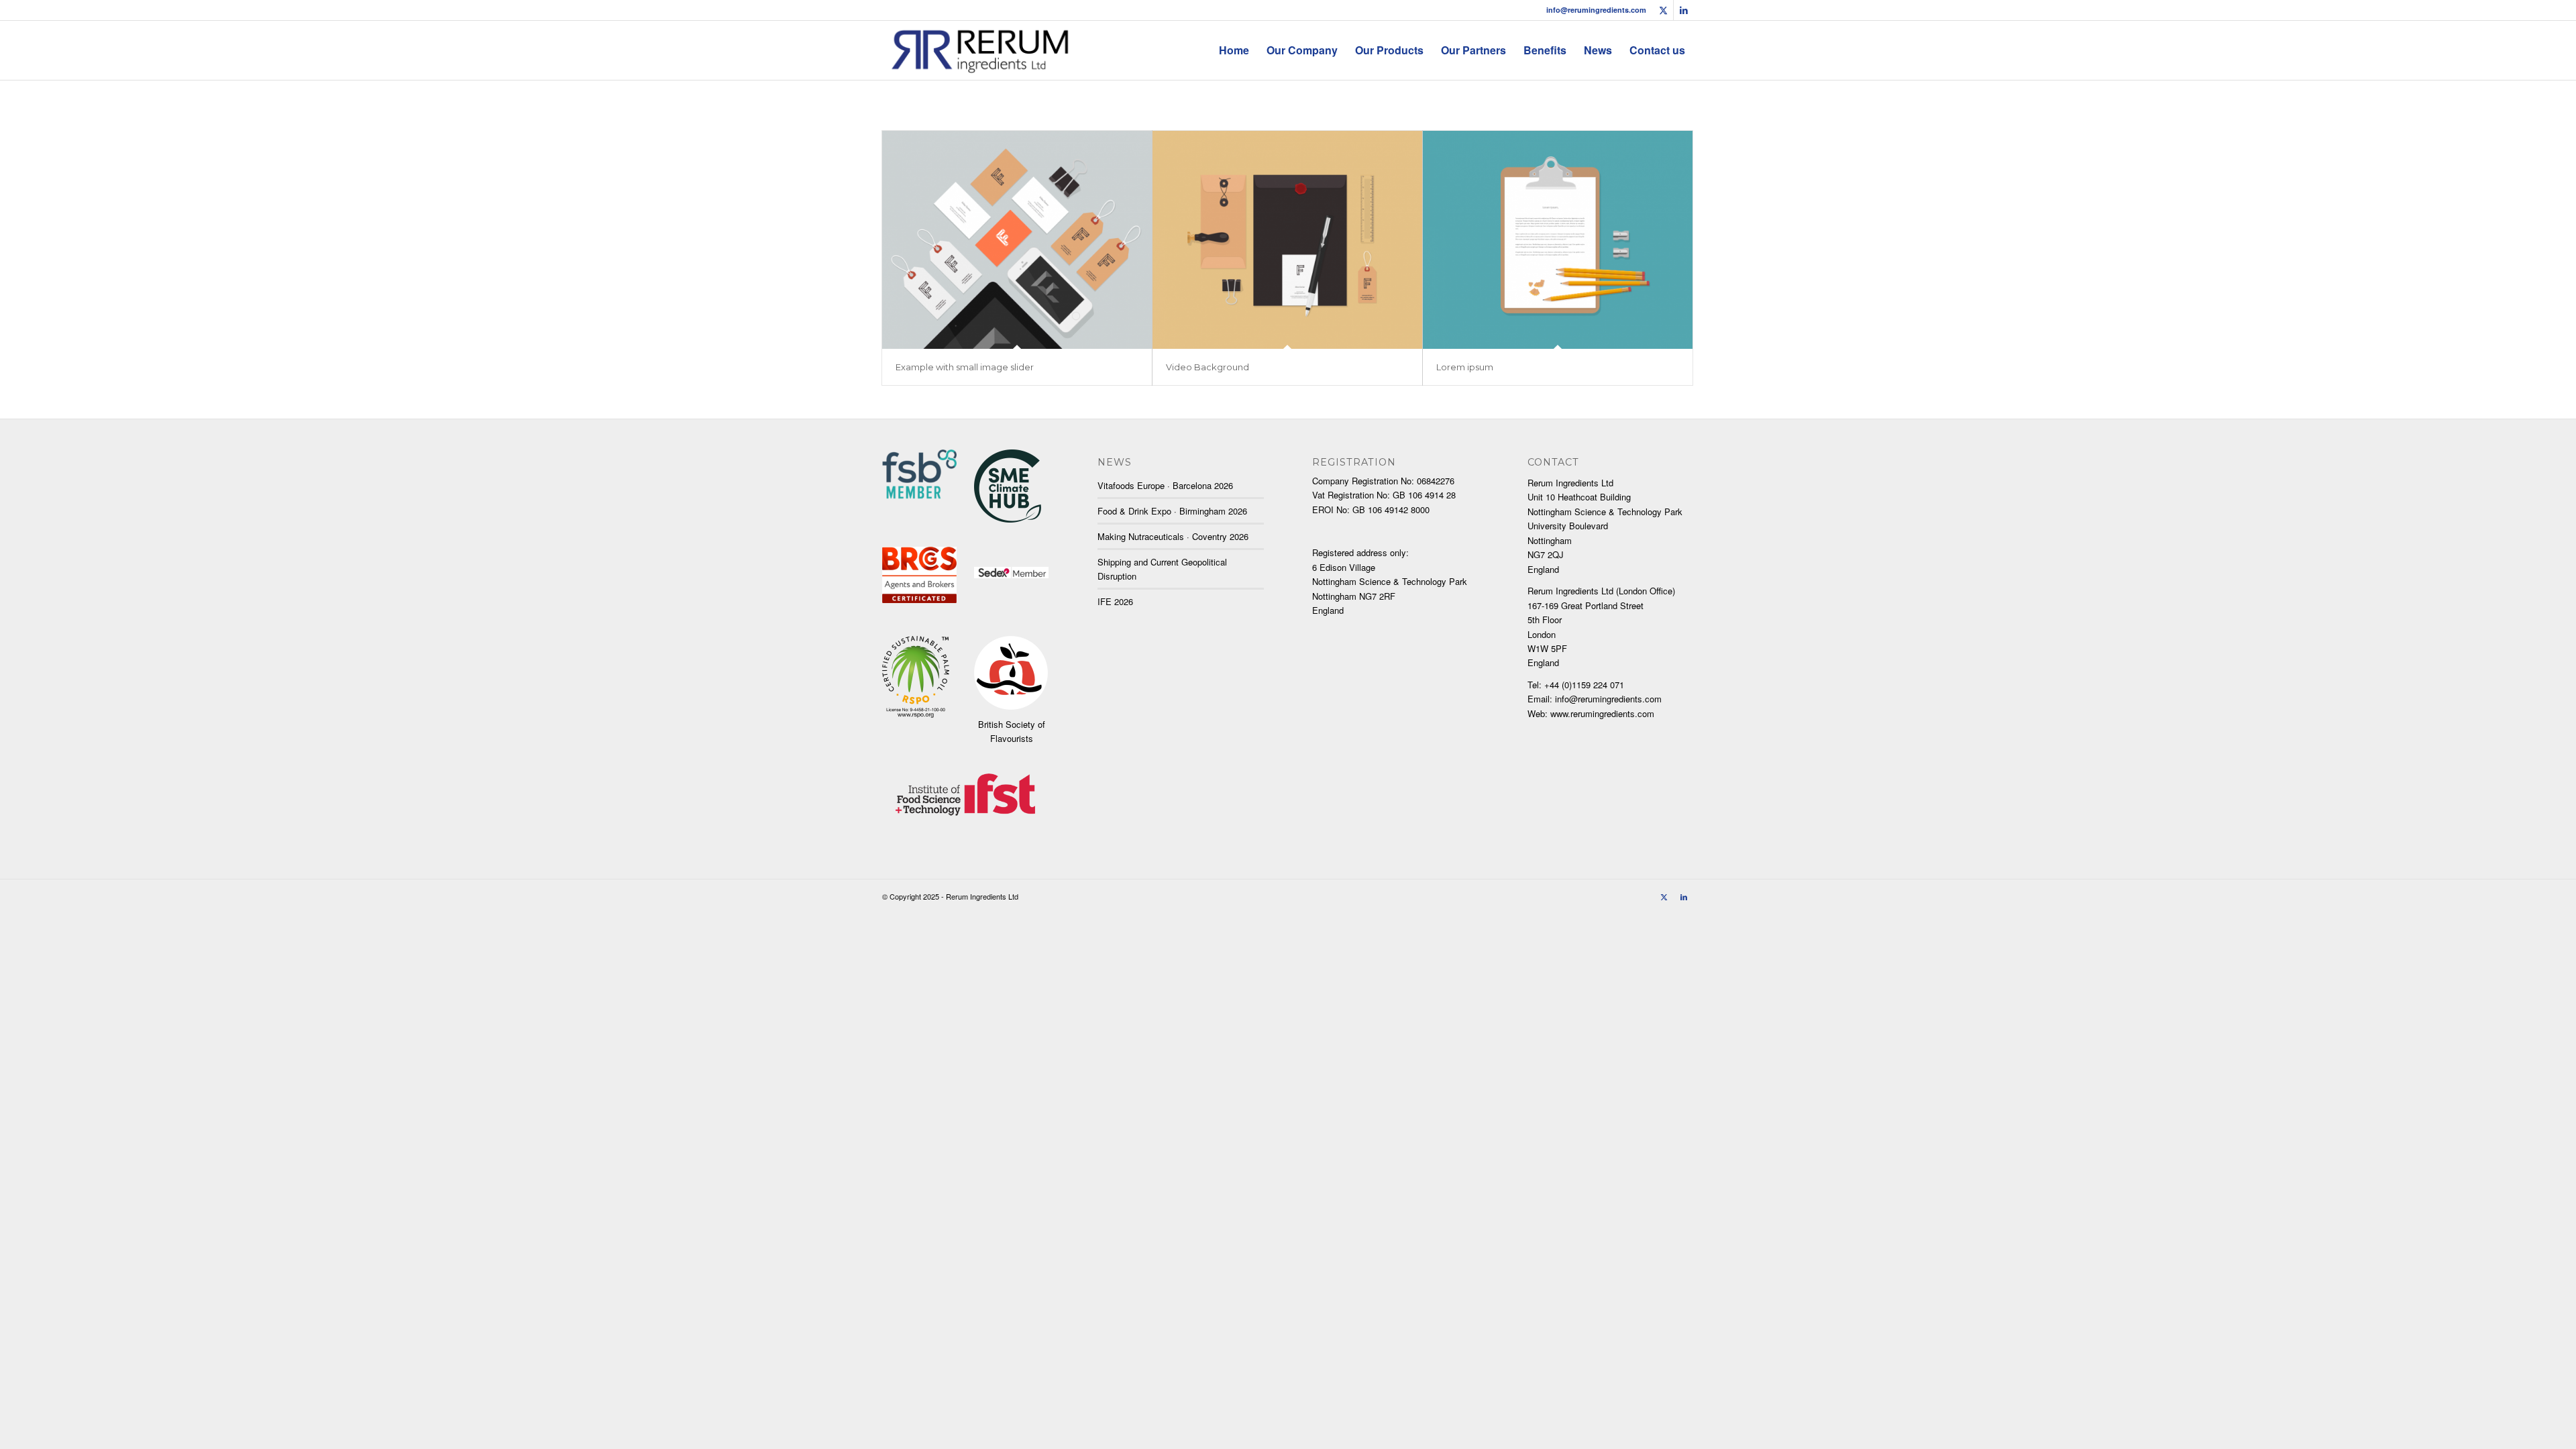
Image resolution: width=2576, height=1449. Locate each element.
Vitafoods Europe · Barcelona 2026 (1165, 485)
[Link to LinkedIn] (1684, 10)
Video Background (1207, 367)
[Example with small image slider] (1017, 240)
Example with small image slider (965, 367)
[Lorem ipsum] (1558, 240)
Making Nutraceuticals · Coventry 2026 (1173, 536)
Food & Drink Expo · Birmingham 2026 (1172, 511)
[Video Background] (1287, 240)
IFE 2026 (1115, 601)
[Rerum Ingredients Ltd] (980, 50)
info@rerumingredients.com (1596, 10)
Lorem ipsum (1465, 367)
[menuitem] (1234, 50)
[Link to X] (1663, 10)
